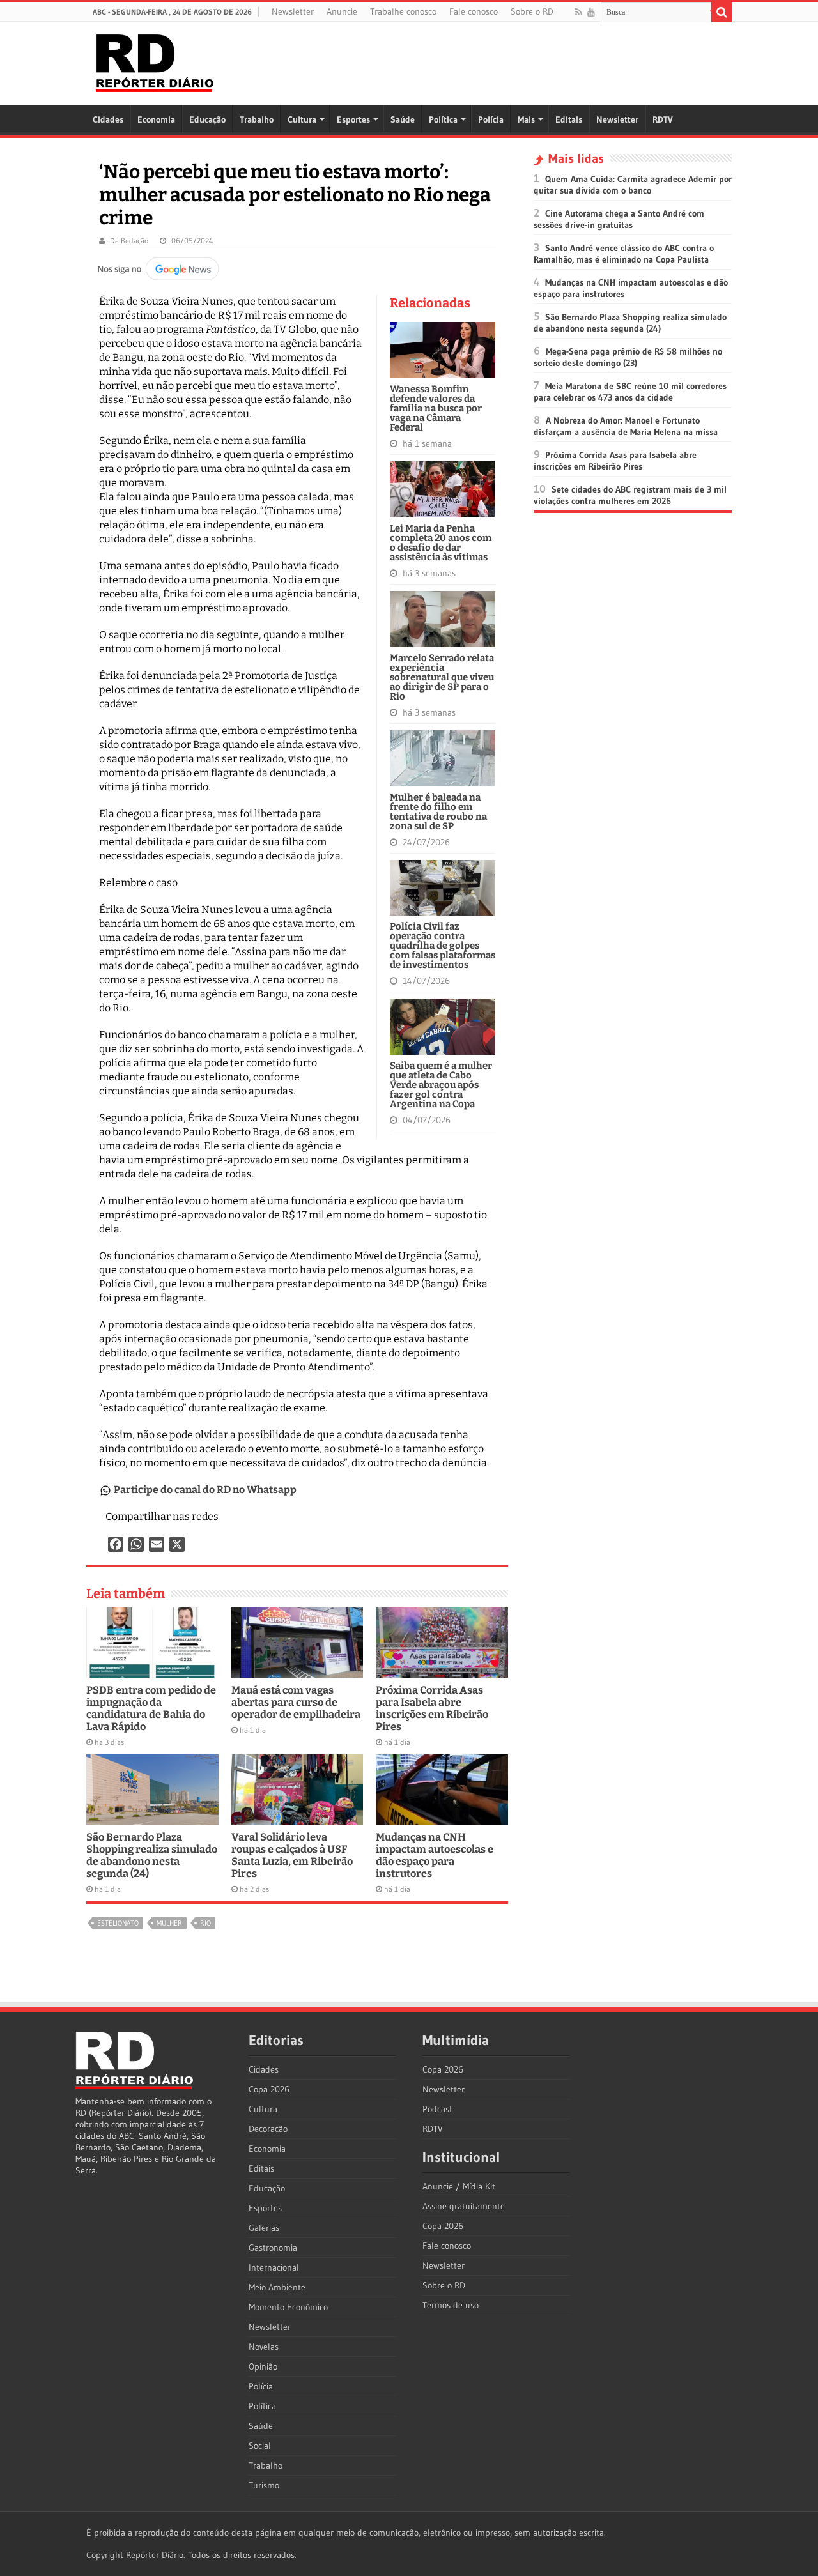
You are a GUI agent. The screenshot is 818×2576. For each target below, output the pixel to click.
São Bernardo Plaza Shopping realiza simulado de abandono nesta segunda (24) (152, 1855)
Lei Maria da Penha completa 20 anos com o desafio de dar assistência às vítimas (441, 543)
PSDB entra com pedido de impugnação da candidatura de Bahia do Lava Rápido (151, 1708)
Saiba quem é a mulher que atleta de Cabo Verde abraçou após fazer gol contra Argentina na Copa (441, 1085)
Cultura (302, 119)
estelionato (118, 1923)
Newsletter (293, 11)
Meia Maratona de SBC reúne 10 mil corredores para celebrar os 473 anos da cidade (630, 392)
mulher (169, 1923)
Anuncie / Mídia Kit (459, 2186)
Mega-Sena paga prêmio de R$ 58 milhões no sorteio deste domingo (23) (628, 357)
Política (443, 119)
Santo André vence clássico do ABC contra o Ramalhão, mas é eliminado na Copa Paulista (624, 254)
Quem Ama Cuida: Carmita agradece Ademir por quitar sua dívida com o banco (633, 185)
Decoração (268, 2129)
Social (260, 2446)
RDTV (663, 119)
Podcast (437, 2109)
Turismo (264, 2485)
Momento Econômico (288, 2307)
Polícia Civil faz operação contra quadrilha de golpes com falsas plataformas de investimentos (443, 946)
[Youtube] (591, 12)
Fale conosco (474, 11)
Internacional (274, 2267)
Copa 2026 (269, 2089)
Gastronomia (273, 2248)
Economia (156, 119)
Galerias (264, 2228)
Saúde (403, 119)
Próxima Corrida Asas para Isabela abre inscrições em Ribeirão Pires (432, 1708)
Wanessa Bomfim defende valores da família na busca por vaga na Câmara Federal (436, 408)
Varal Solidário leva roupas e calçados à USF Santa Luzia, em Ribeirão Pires (292, 1855)
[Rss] (579, 12)
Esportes (353, 119)
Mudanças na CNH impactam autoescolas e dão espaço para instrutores (435, 1855)
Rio (205, 1923)
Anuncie (342, 11)
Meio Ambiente (277, 2287)
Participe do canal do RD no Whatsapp (205, 1490)
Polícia (491, 119)
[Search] (722, 12)
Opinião (263, 2366)
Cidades (108, 119)
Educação (207, 119)
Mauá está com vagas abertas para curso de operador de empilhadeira (296, 1702)
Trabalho (257, 119)
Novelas (264, 2347)
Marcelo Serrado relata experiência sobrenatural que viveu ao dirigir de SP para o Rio (442, 677)
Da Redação (129, 241)
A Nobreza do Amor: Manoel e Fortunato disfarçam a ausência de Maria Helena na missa (626, 426)
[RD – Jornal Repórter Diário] (155, 61)
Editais (569, 119)
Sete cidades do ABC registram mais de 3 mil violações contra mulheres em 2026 (630, 495)
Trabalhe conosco (403, 11)
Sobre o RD (532, 11)
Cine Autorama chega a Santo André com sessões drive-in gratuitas (619, 219)
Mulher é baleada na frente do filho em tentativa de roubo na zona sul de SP (438, 812)
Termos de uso (451, 2305)
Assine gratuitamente (464, 2206)
